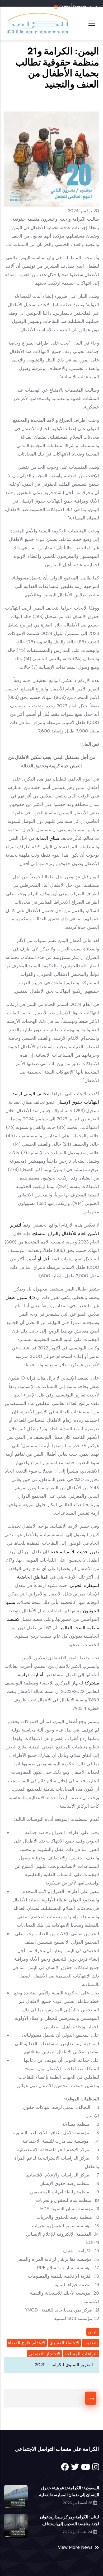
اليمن (93, 2332)
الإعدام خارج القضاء (27, 2343)
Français (80, 7)
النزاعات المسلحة (81, 2354)
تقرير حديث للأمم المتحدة (75, 1552)
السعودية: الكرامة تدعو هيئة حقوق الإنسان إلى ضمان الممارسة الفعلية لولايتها (69, 2495)
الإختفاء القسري (64, 2343)
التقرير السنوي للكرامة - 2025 (64, 2365)
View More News (75, 2547)
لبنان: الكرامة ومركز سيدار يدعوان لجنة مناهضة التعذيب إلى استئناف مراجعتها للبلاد (69, 2524)
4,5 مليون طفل (21, 1297)
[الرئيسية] (37, 23)
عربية (93, 7)
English (65, 7)
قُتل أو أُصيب (38, 1259)
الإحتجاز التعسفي (45, 2354)
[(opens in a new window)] (65, 2467)
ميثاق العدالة (48, 838)
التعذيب (91, 2343)
